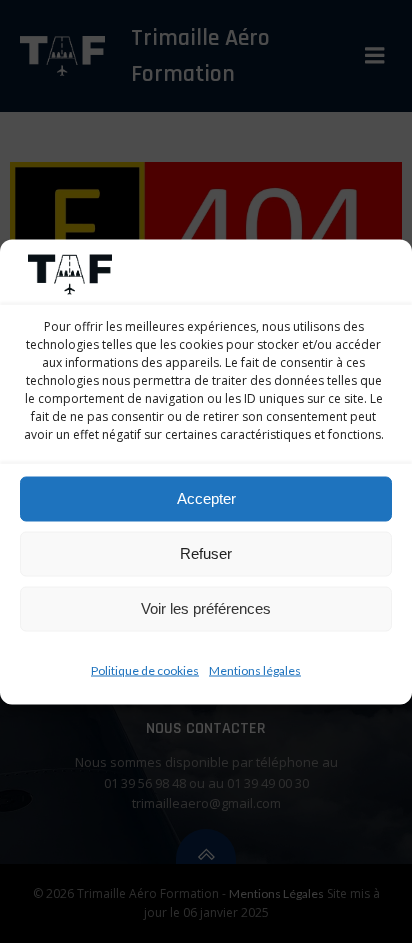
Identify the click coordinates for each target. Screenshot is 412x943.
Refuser (206, 553)
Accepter (206, 498)
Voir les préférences (206, 608)
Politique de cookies (145, 669)
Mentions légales (255, 669)
